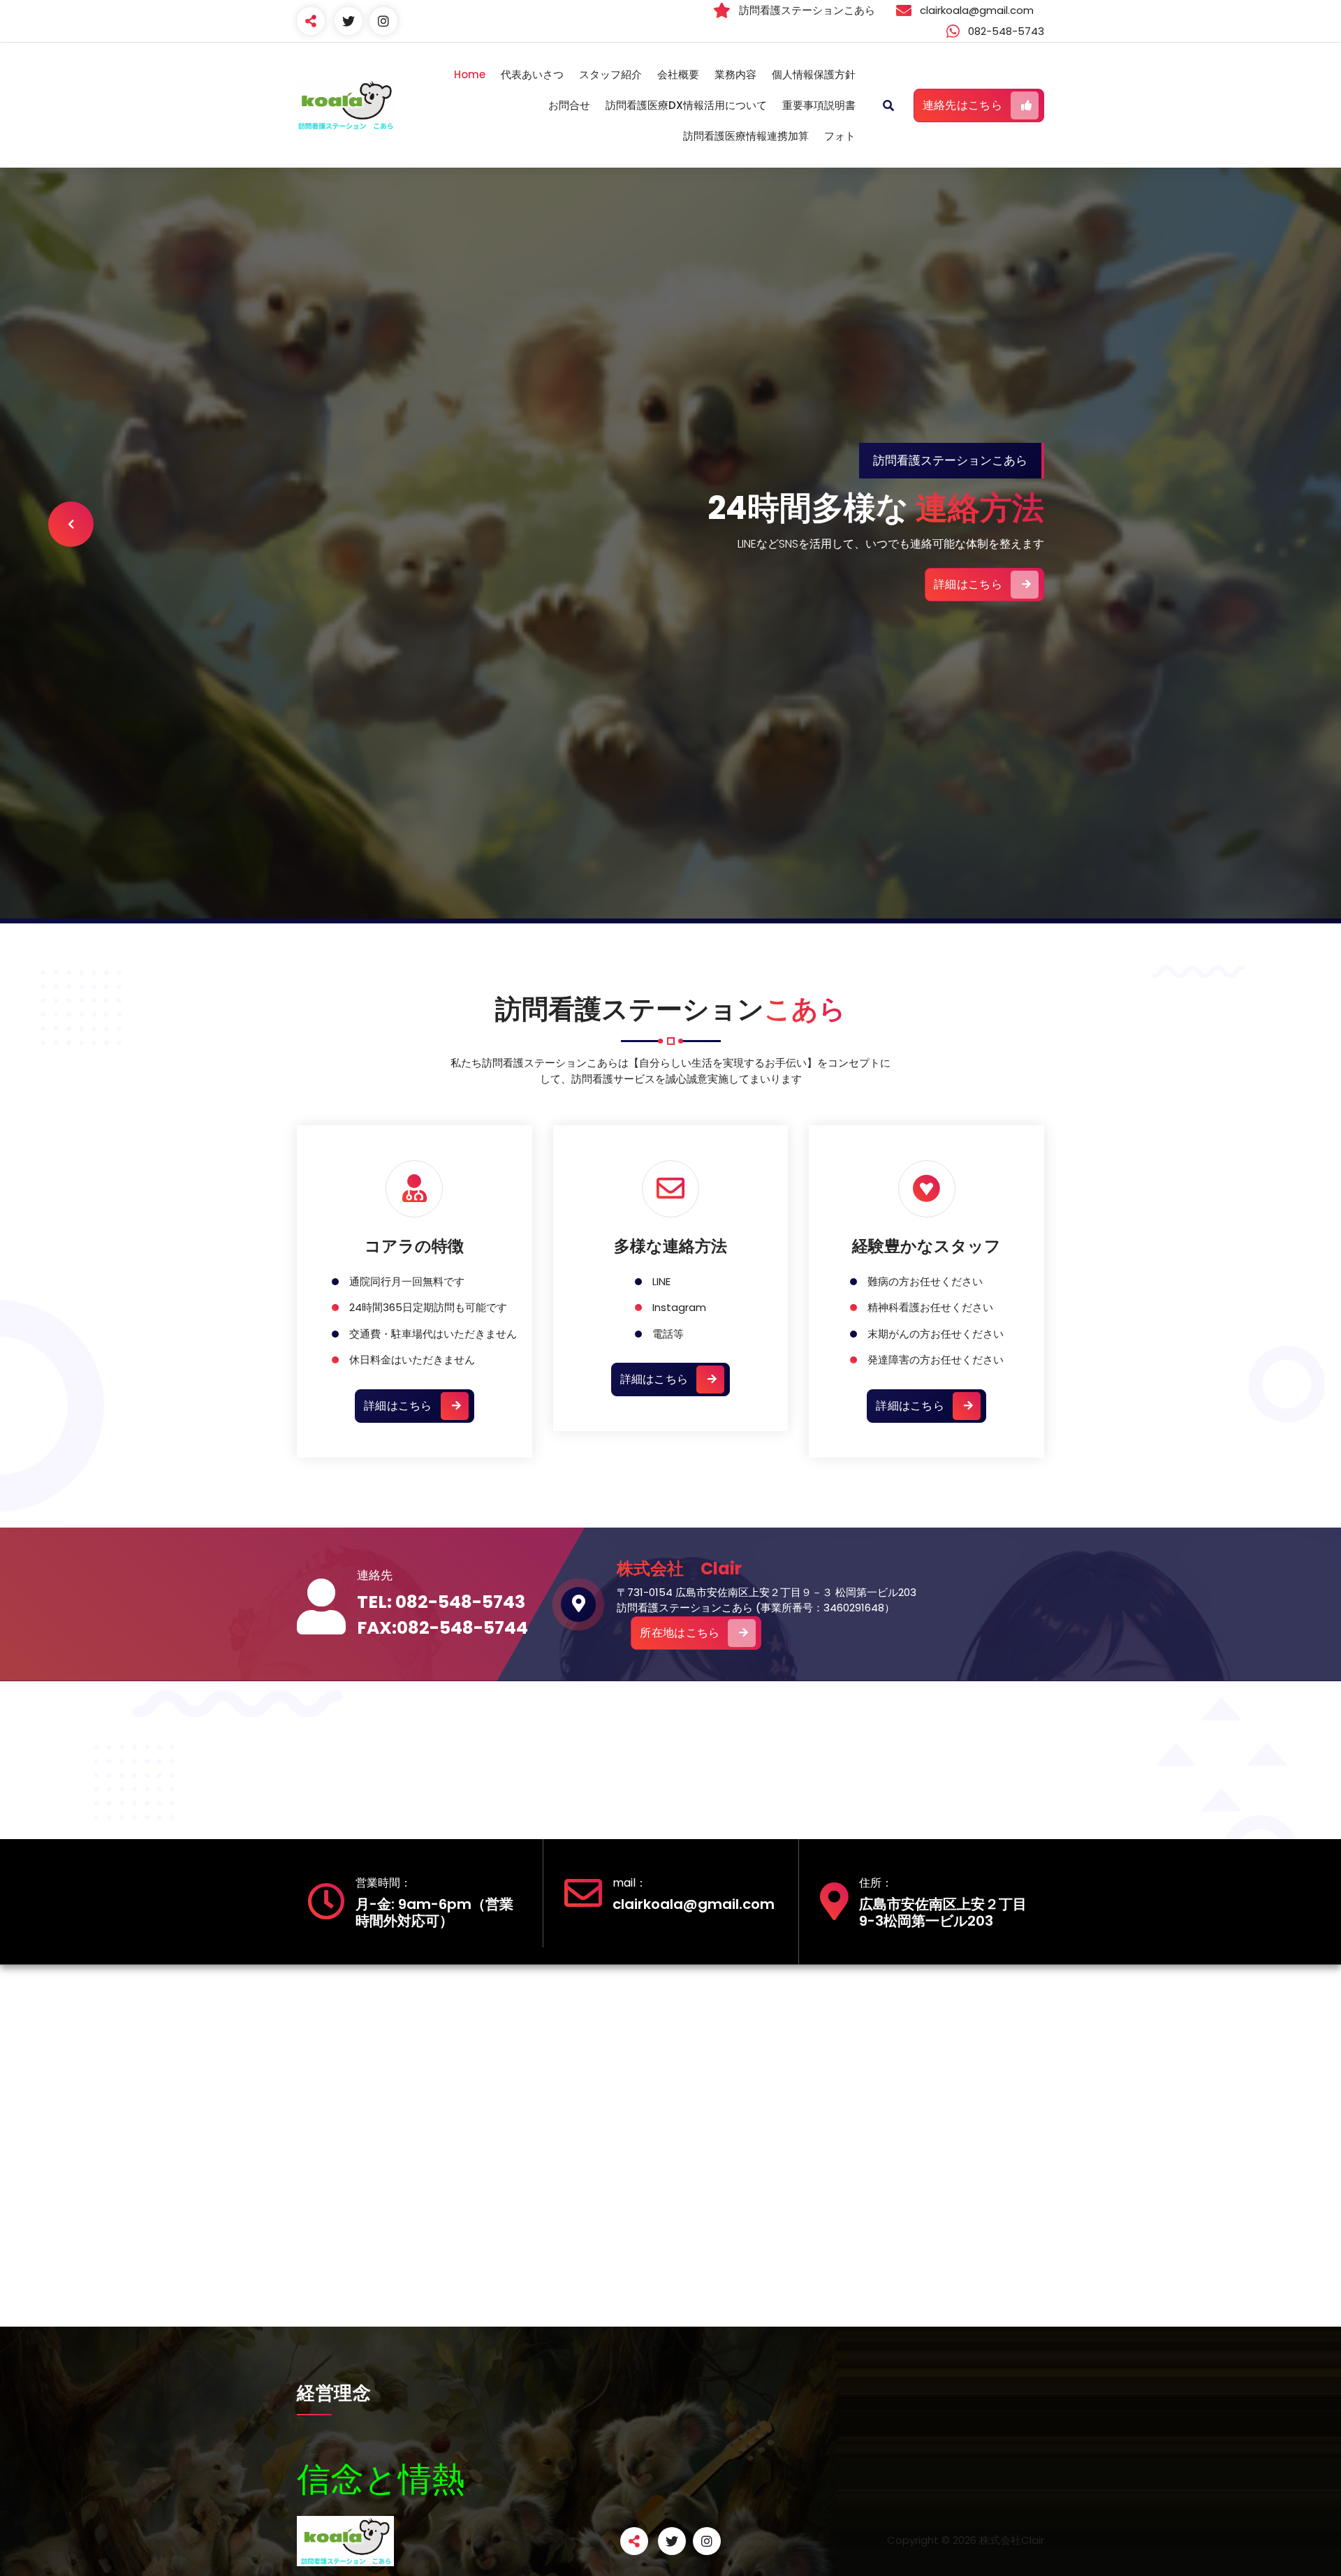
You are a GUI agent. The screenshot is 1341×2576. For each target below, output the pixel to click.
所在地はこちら (680, 1633)
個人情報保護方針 (814, 74)
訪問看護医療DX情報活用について (686, 105)
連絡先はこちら (962, 105)
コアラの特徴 (414, 1246)
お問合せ (569, 105)
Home (470, 74)
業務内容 (735, 74)
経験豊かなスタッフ (926, 1246)
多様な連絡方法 (670, 1246)
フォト (840, 136)
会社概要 (678, 74)
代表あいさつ (532, 74)
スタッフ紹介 (610, 74)
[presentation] (71, 524)
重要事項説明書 (819, 105)
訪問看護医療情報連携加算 (746, 136)
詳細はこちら (968, 584)
